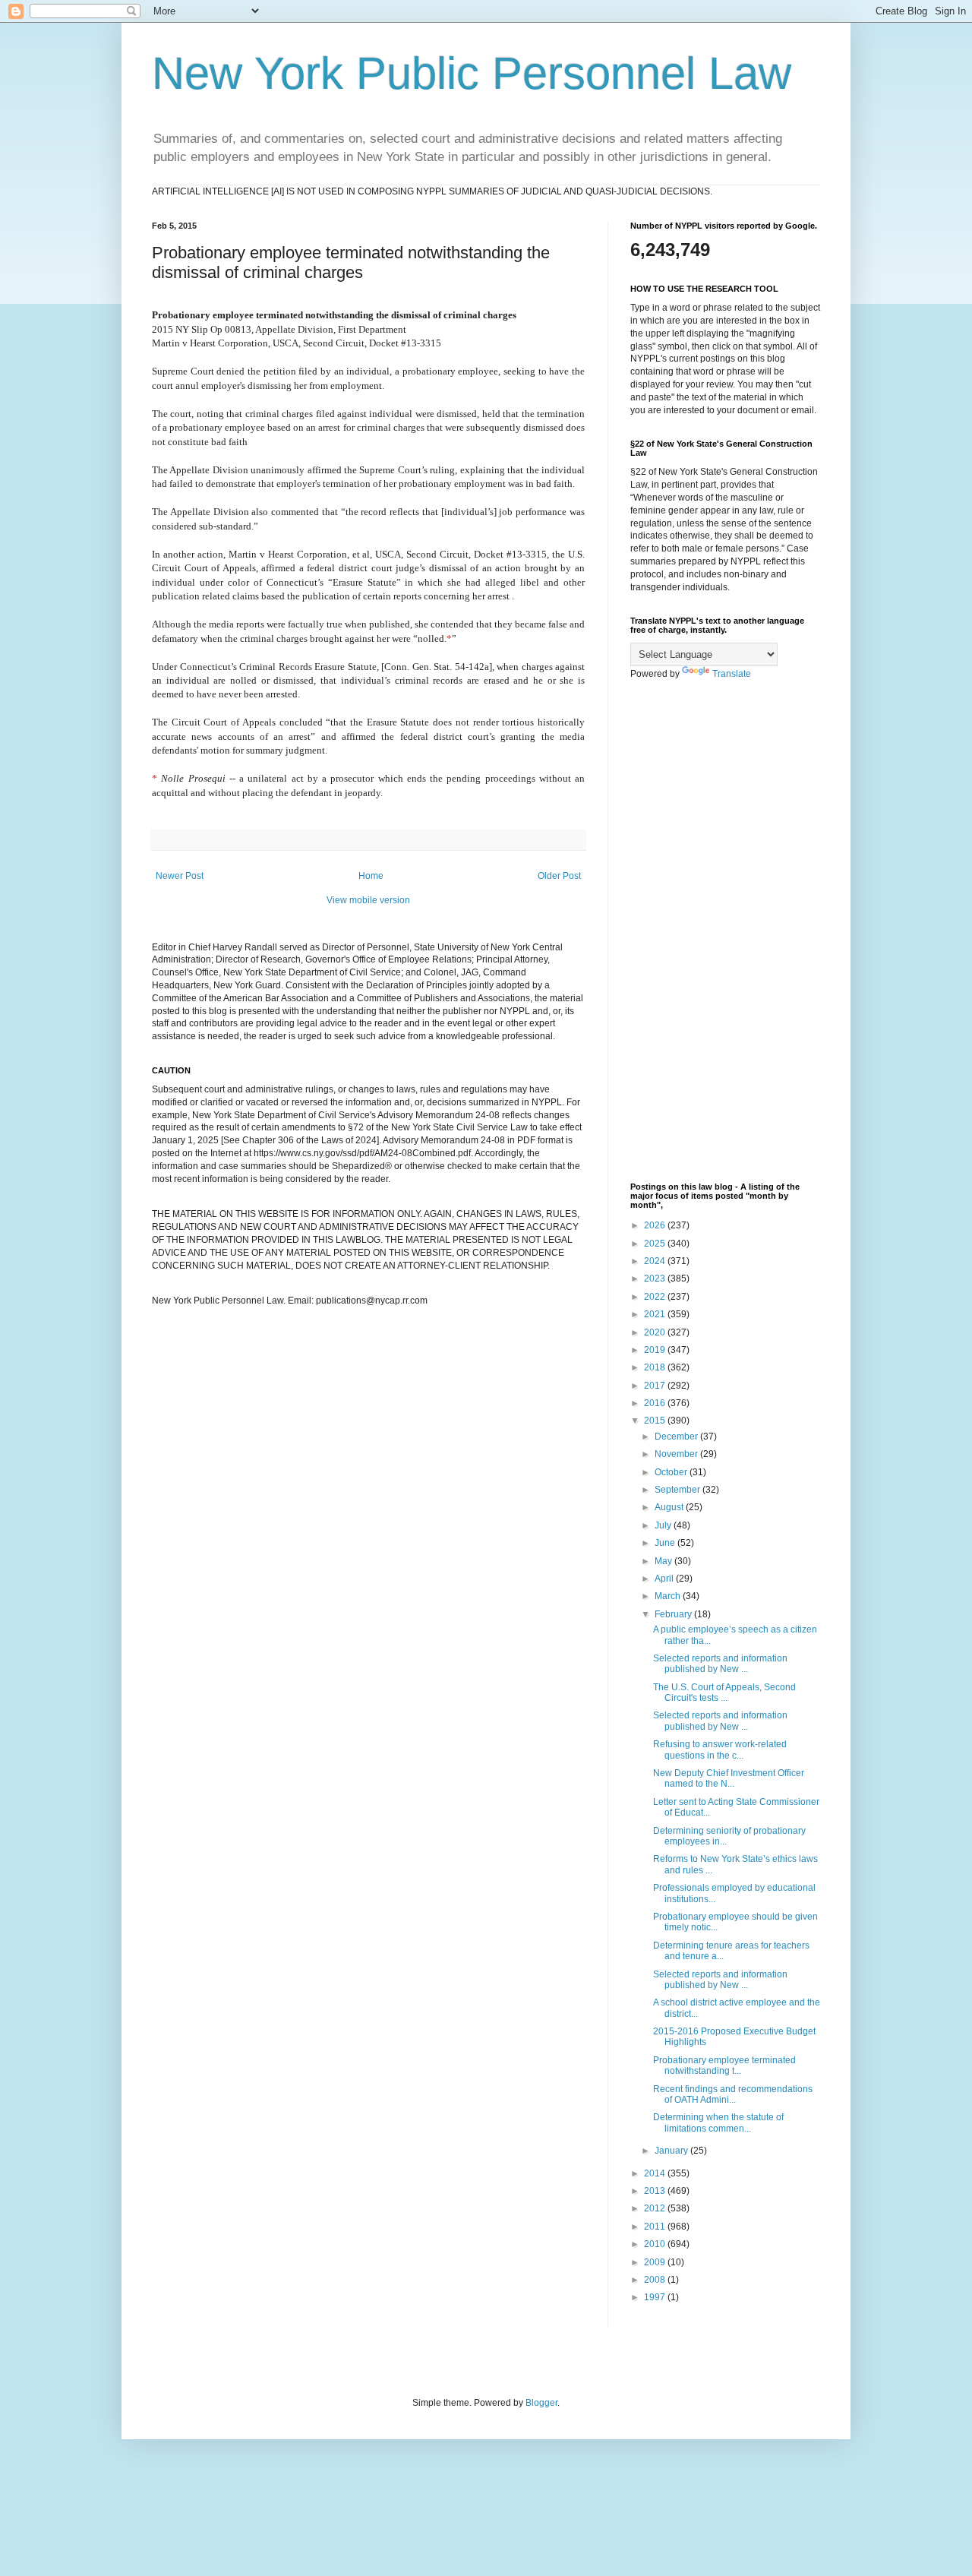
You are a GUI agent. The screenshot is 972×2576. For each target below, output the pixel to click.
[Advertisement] (725, 931)
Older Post (559, 876)
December (677, 1437)
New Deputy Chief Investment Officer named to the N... (729, 1778)
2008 (656, 2280)
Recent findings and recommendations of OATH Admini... (733, 2094)
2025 (656, 1244)
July (664, 1525)
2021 (656, 1314)
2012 (656, 2208)
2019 (656, 1350)
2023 (656, 1279)
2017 (656, 1386)
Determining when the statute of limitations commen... (718, 2122)
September (679, 1490)
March (669, 1596)
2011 (656, 2227)
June (666, 1543)
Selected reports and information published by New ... (720, 1664)
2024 (656, 1261)
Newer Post (180, 876)
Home (371, 876)
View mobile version (368, 900)
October (672, 1472)
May (664, 1561)
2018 (656, 1367)
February (674, 1614)
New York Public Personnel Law (472, 73)
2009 (656, 2262)
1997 (656, 2297)
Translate (732, 674)
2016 (656, 1403)
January (672, 2151)
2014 (656, 2173)
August (670, 1507)
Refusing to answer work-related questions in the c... (720, 1749)
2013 (656, 2191)
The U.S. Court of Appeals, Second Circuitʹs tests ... (724, 1693)
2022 (656, 1297)
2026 (656, 1225)
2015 (656, 1421)
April (665, 1579)
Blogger (541, 2403)
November (677, 1454)
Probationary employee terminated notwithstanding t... (724, 2066)
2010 (656, 2244)
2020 (656, 1332)
